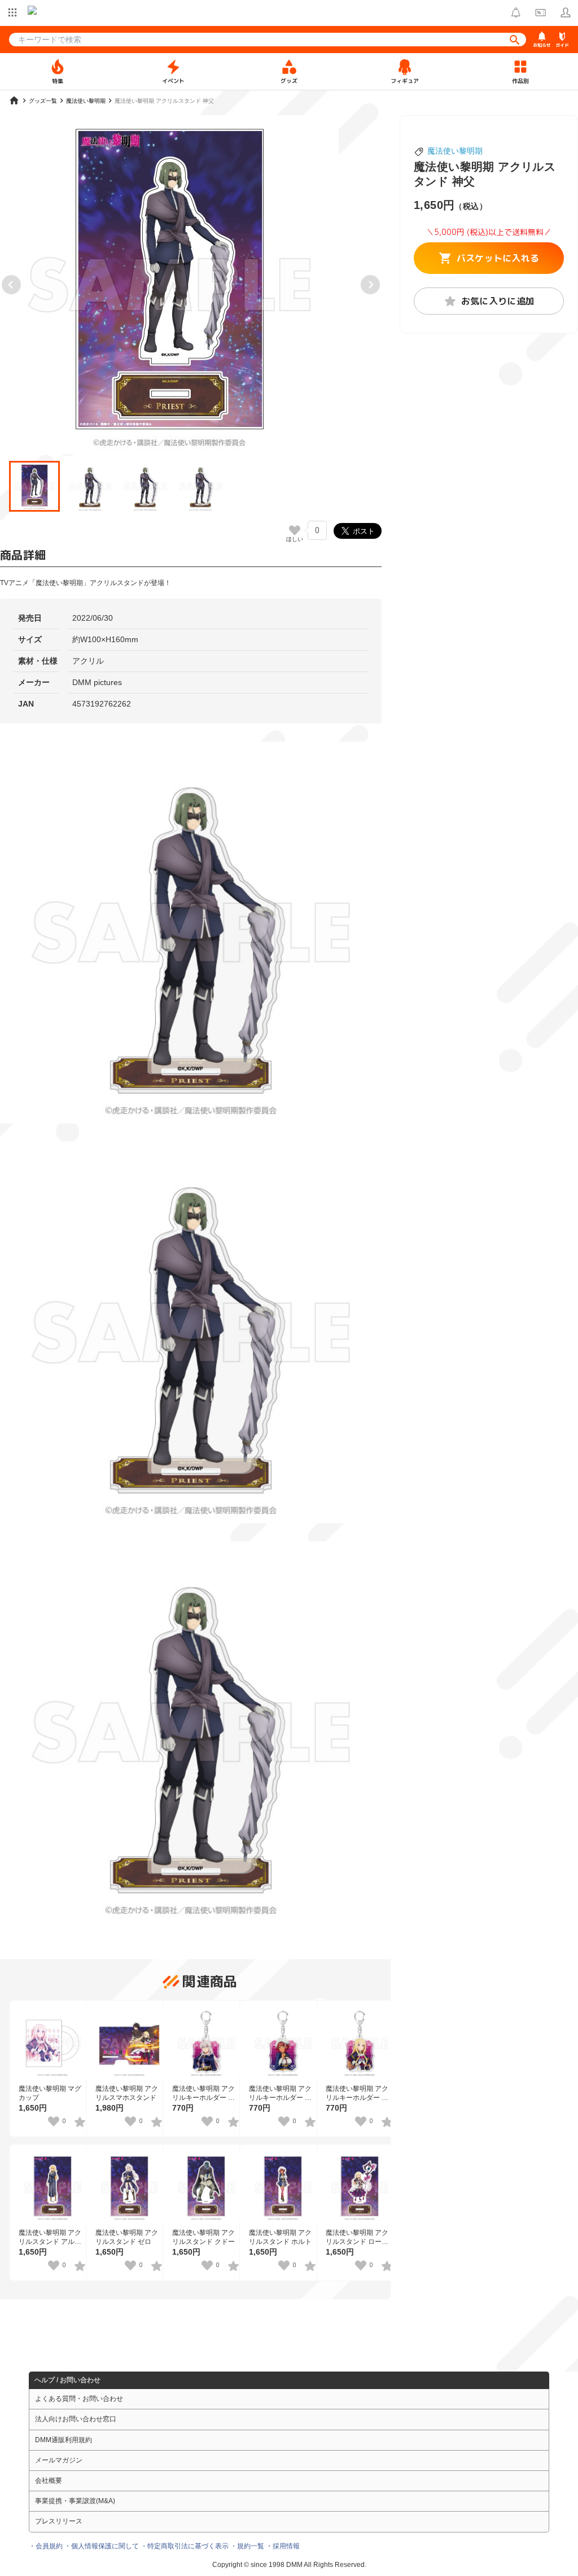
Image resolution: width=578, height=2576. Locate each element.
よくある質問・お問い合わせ (79, 2399)
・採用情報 (283, 2546)
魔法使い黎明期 (455, 151)
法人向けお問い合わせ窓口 (76, 2419)
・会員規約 (46, 2546)
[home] (14, 101)
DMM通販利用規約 (64, 2440)
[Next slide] (370, 285)
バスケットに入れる (498, 258)
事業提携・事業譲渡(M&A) (75, 2501)
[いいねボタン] (295, 530)
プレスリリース (59, 2521)
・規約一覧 (247, 2546)
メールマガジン (59, 2460)
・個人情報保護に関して (102, 2546)
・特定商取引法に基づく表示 (185, 2546)
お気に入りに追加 (498, 301)
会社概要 (49, 2481)
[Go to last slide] (11, 285)
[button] (34, 486)
